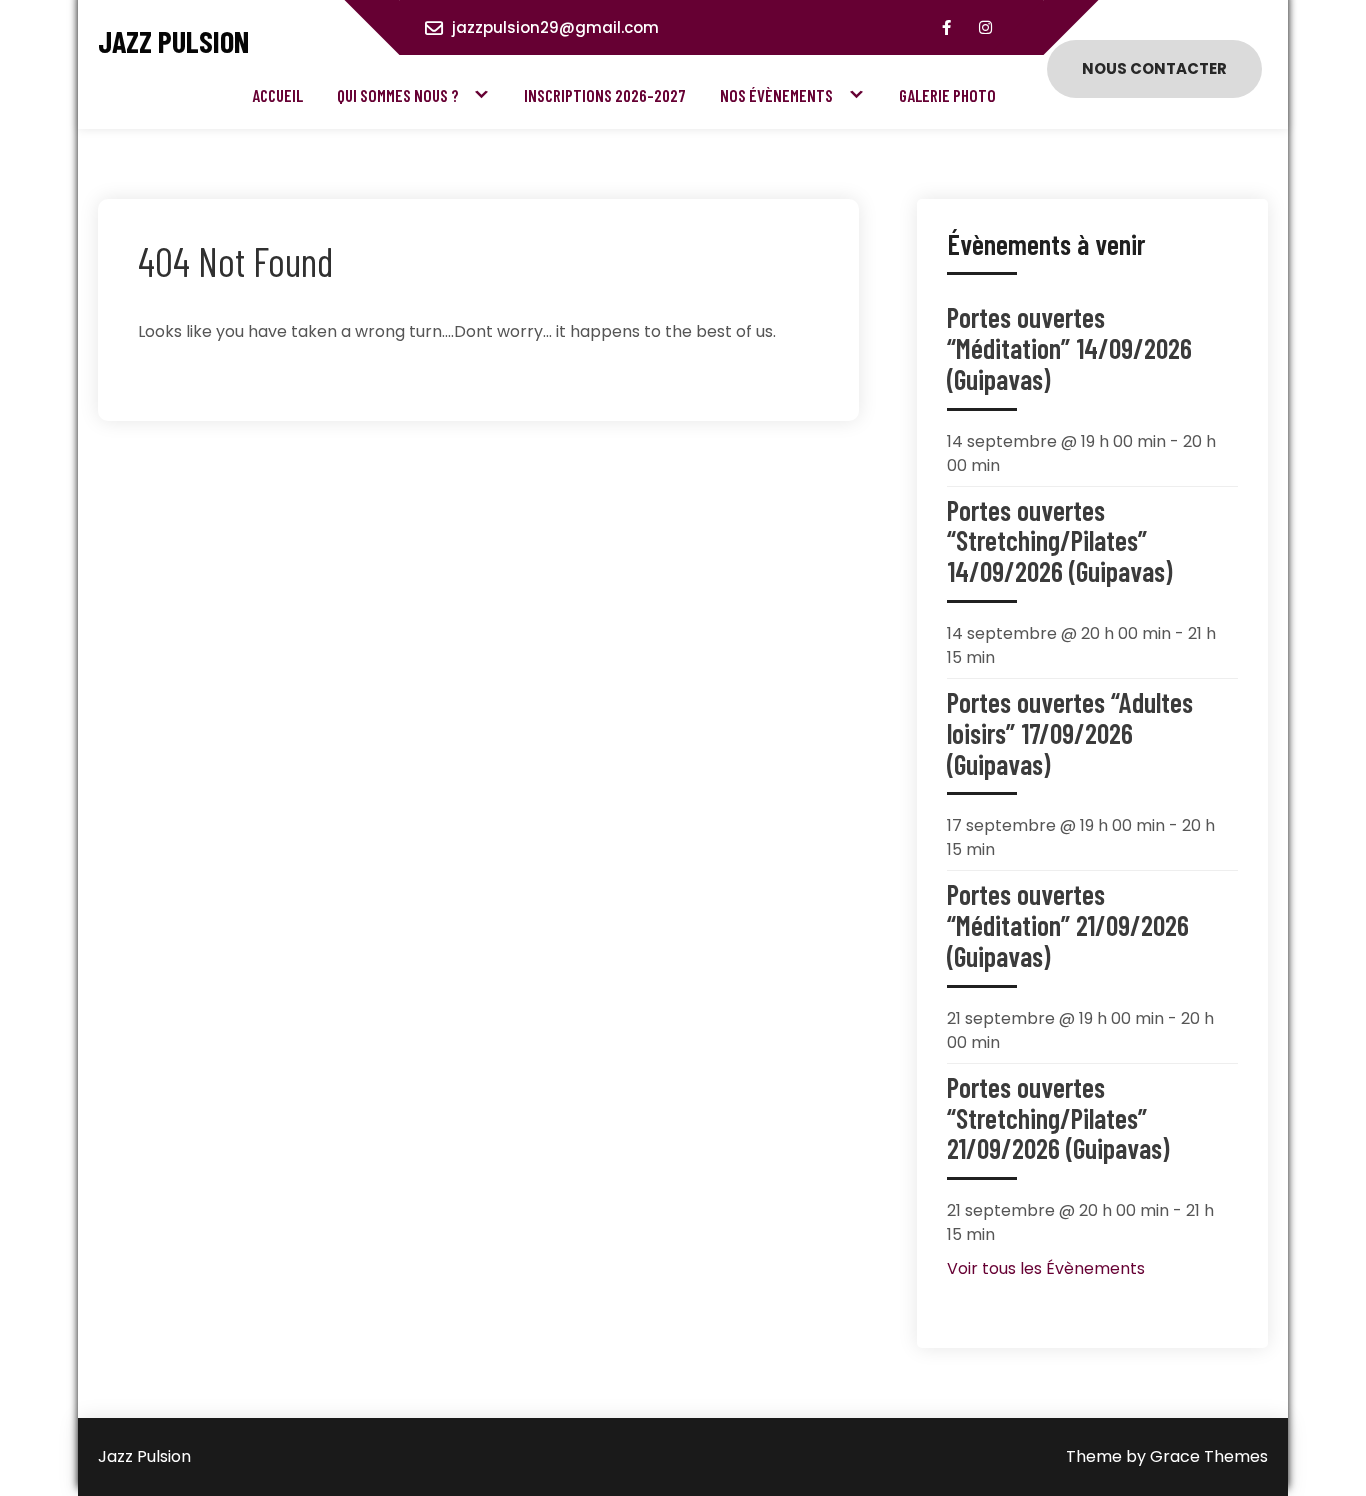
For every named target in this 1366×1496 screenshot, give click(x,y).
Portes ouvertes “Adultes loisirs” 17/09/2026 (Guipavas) (1070, 733)
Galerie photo (947, 95)
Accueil (277, 95)
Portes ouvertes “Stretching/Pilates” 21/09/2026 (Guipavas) (1058, 1118)
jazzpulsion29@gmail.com (555, 27)
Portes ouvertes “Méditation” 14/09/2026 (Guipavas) (1069, 348)
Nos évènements (776, 95)
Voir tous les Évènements (1046, 1268)
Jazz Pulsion (173, 41)
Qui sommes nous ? (398, 95)
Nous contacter (1154, 68)
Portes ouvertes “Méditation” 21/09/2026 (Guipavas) (1068, 925)
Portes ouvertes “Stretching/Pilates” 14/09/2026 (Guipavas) (1059, 541)
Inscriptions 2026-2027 (605, 95)
